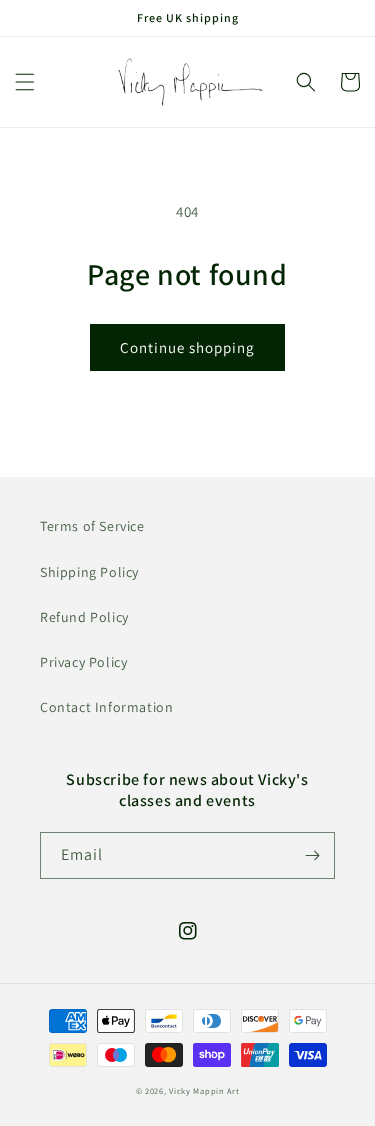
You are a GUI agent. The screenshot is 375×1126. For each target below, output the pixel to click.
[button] (25, 82)
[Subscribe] (312, 855)
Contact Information (106, 707)
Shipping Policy (89, 572)
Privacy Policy (83, 662)
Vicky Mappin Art (204, 1090)
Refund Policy (84, 617)
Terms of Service (92, 526)
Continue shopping (187, 347)
